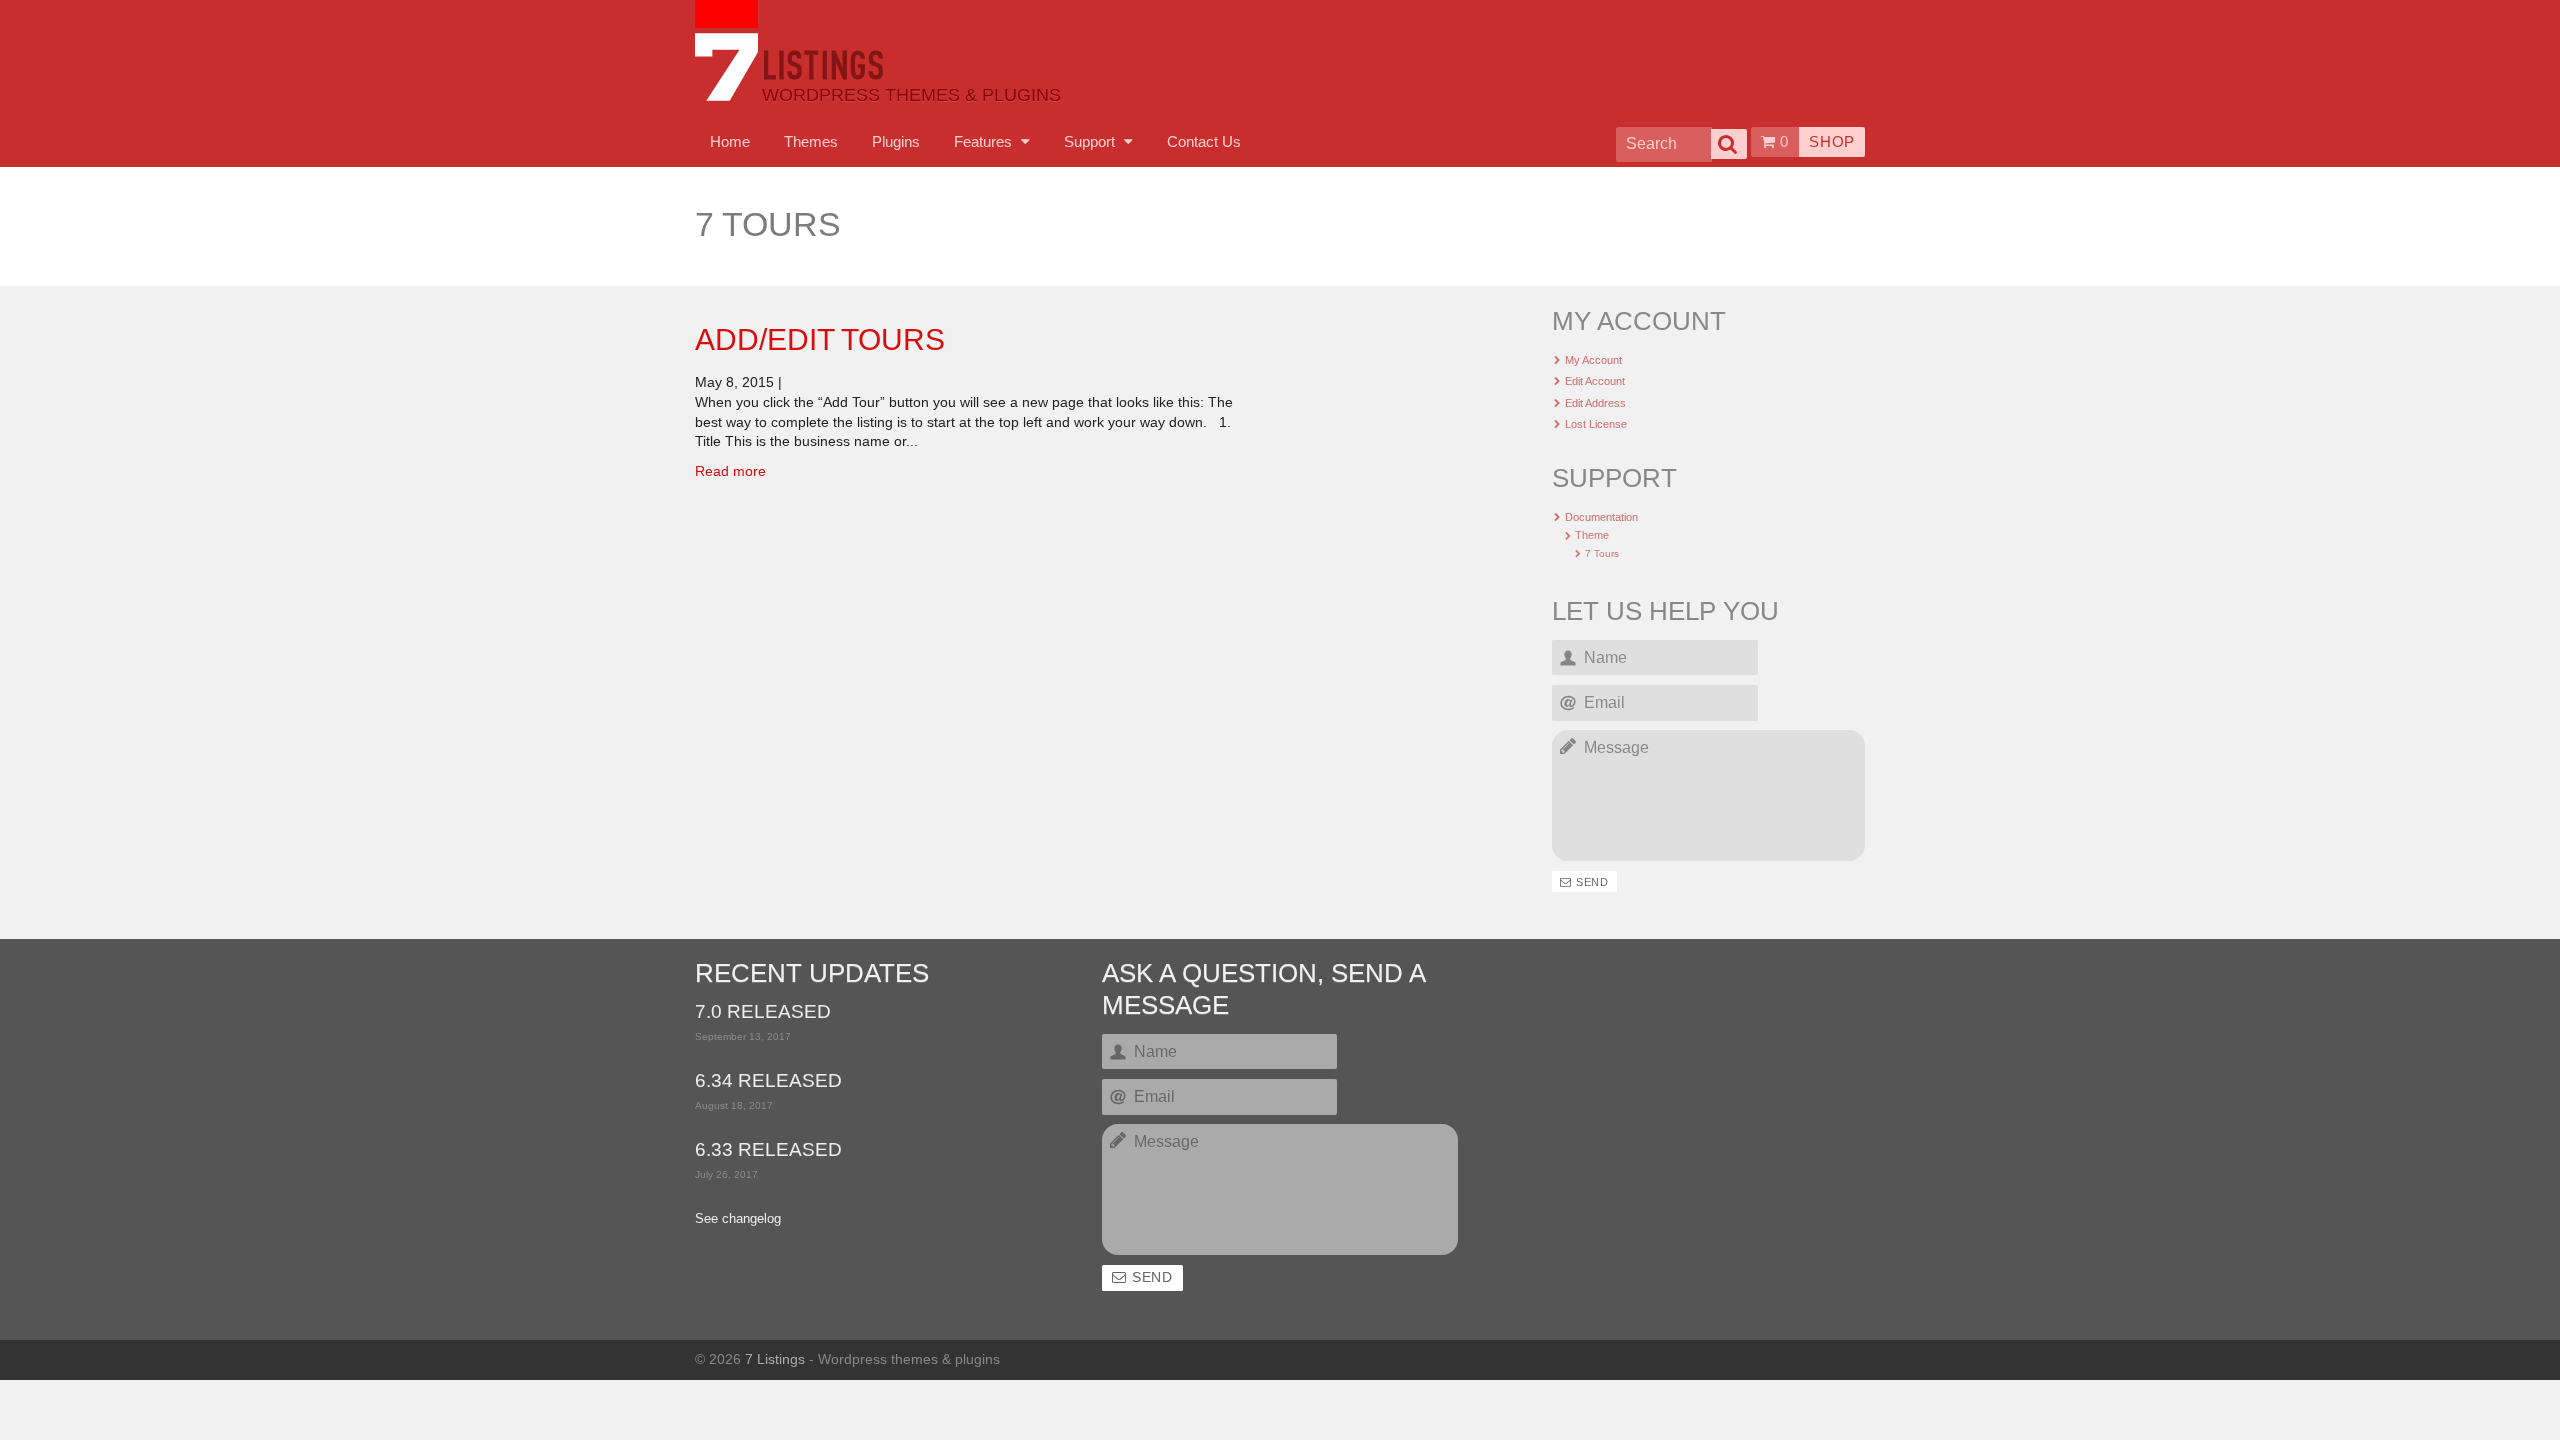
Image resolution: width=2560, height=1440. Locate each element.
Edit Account (1595, 381)
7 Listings (775, 1359)
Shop (1832, 141)
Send (1592, 882)
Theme (1592, 535)
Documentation (1601, 517)
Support (1091, 141)
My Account (1593, 360)
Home (730, 141)
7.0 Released (763, 1012)
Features (985, 141)
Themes (811, 141)
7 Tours (1602, 553)
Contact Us (1204, 141)
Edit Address (1595, 403)
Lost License (1596, 424)
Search (1729, 144)
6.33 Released (768, 1150)
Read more (730, 471)
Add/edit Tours (820, 339)
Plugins (896, 141)
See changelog (738, 1219)
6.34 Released (768, 1081)
